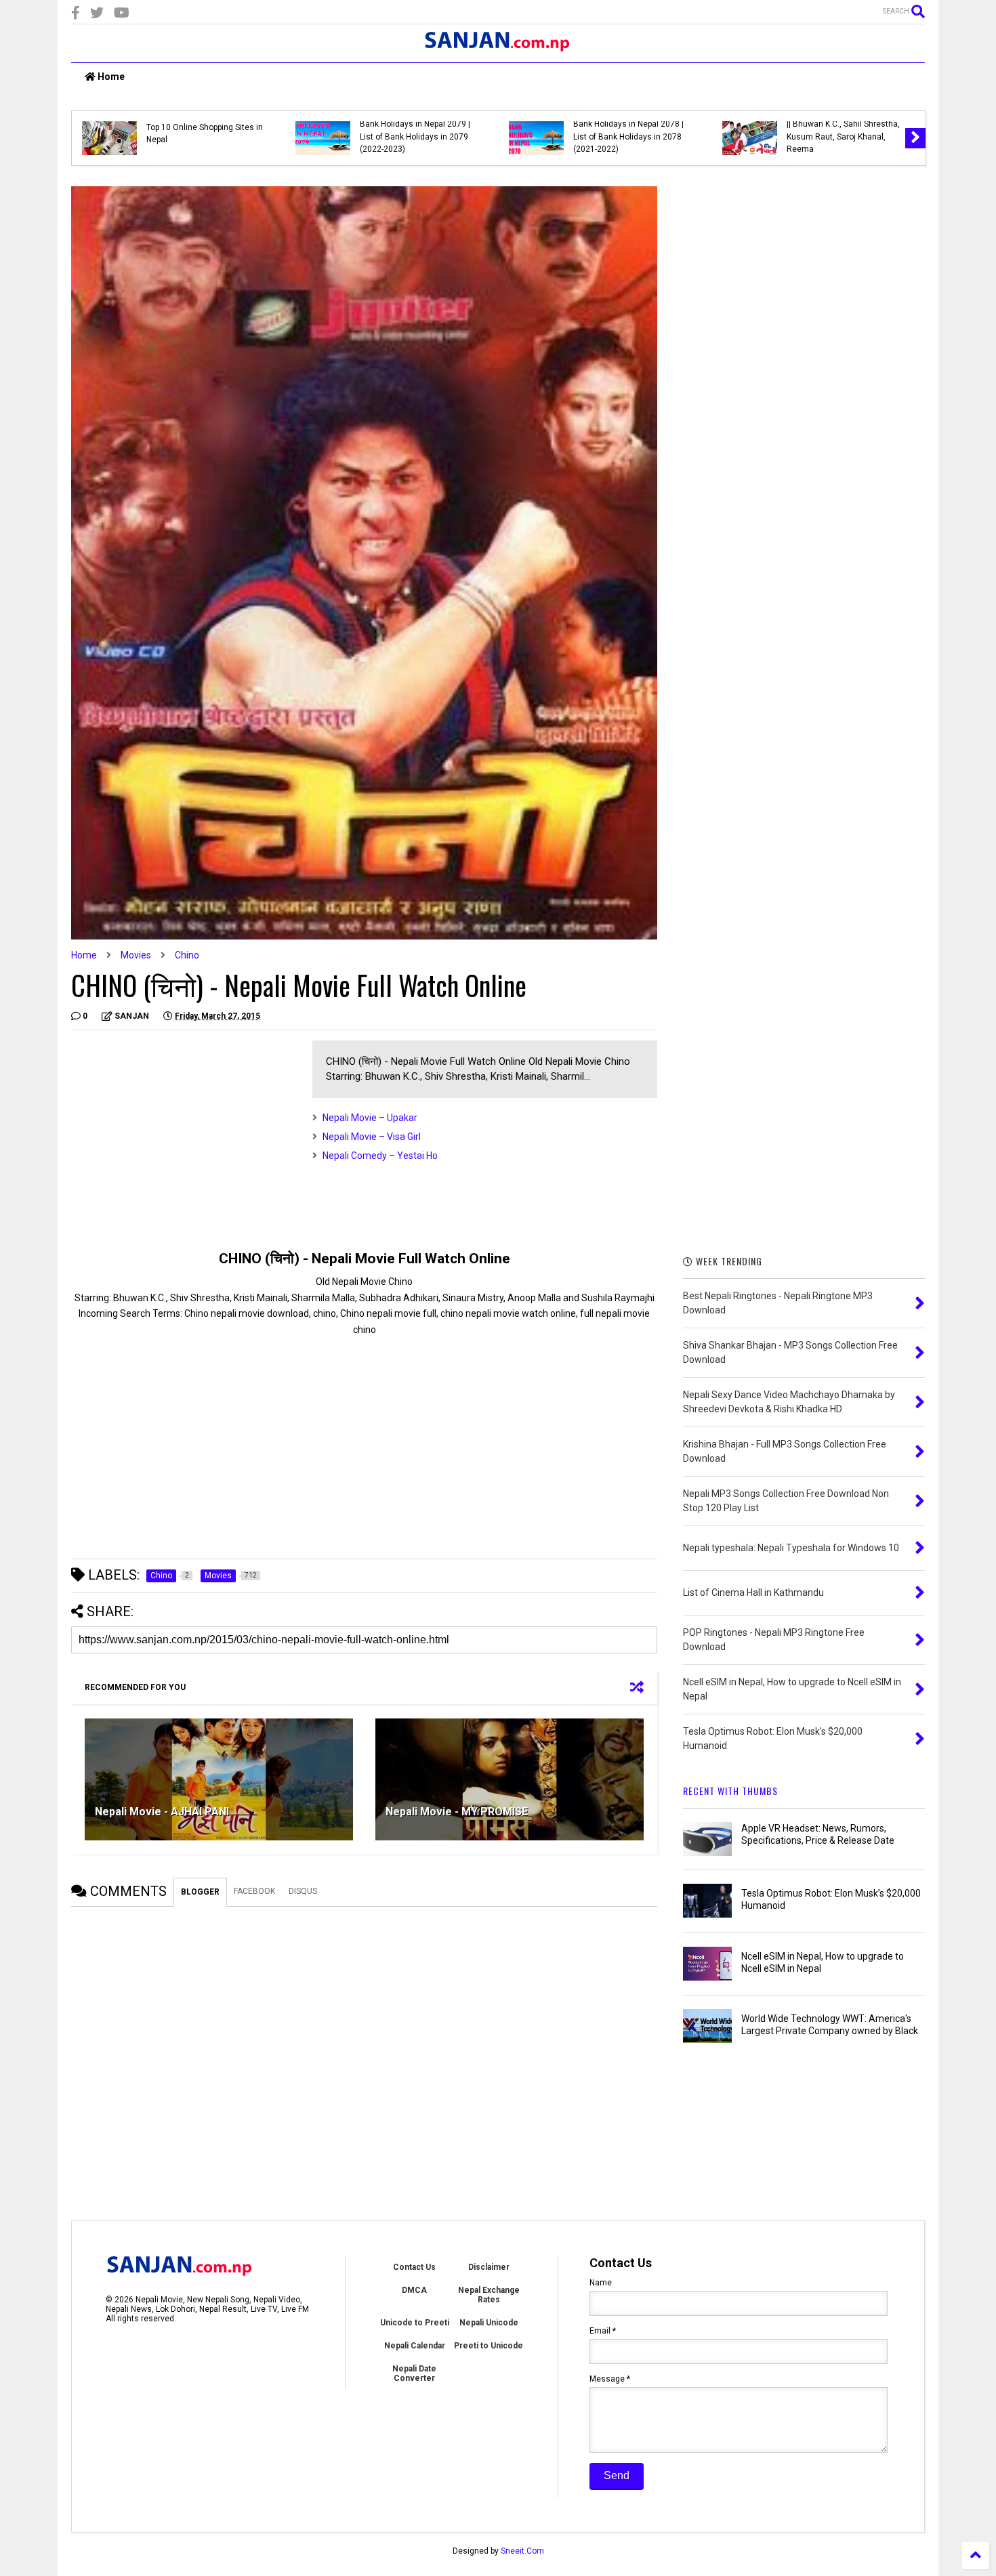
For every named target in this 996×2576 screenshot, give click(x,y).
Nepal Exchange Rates (489, 2295)
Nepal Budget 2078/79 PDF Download (260, 133)
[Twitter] (97, 13)
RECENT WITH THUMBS (730, 1791)
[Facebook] (76, 13)
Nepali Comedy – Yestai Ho (380, 1156)
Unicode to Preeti (415, 2323)
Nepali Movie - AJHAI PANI (162, 1812)
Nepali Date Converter (414, 2373)
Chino (187, 955)
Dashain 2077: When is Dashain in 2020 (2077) (467, 133)
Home (110, 77)
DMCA (414, 2290)
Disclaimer (489, 2267)
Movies (136, 955)
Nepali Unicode (489, 2323)
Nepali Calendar (415, 2346)
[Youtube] (122, 13)
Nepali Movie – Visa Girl (372, 1137)
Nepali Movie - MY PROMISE (457, 1812)
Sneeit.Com (522, 2551)
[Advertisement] (185, 1135)
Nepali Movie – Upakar (370, 1118)
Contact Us (414, 2267)
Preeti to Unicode (489, 2346)
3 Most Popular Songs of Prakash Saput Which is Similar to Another (695, 136)
